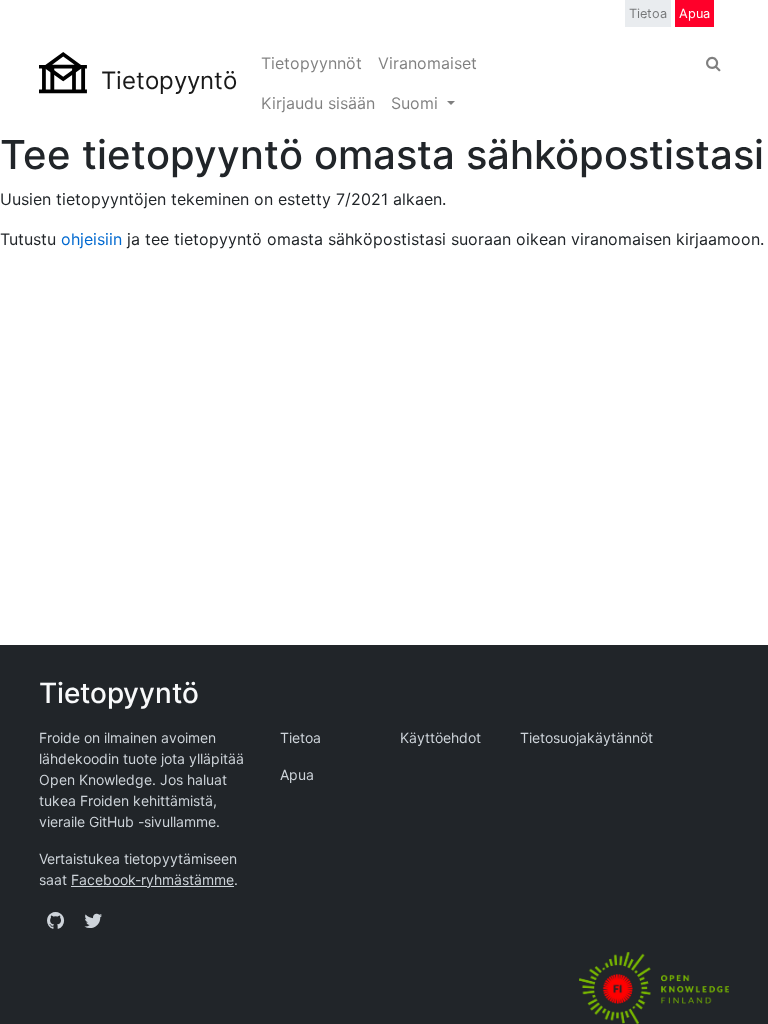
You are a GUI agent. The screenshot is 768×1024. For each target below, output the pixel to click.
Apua (694, 13)
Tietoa (648, 13)
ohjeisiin (91, 239)
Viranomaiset (427, 63)
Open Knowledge (95, 779)
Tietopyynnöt (311, 63)
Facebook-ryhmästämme (152, 879)
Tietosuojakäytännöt (586, 737)
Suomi (417, 103)
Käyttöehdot (440, 737)
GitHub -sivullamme (152, 821)
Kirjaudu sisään (318, 103)
